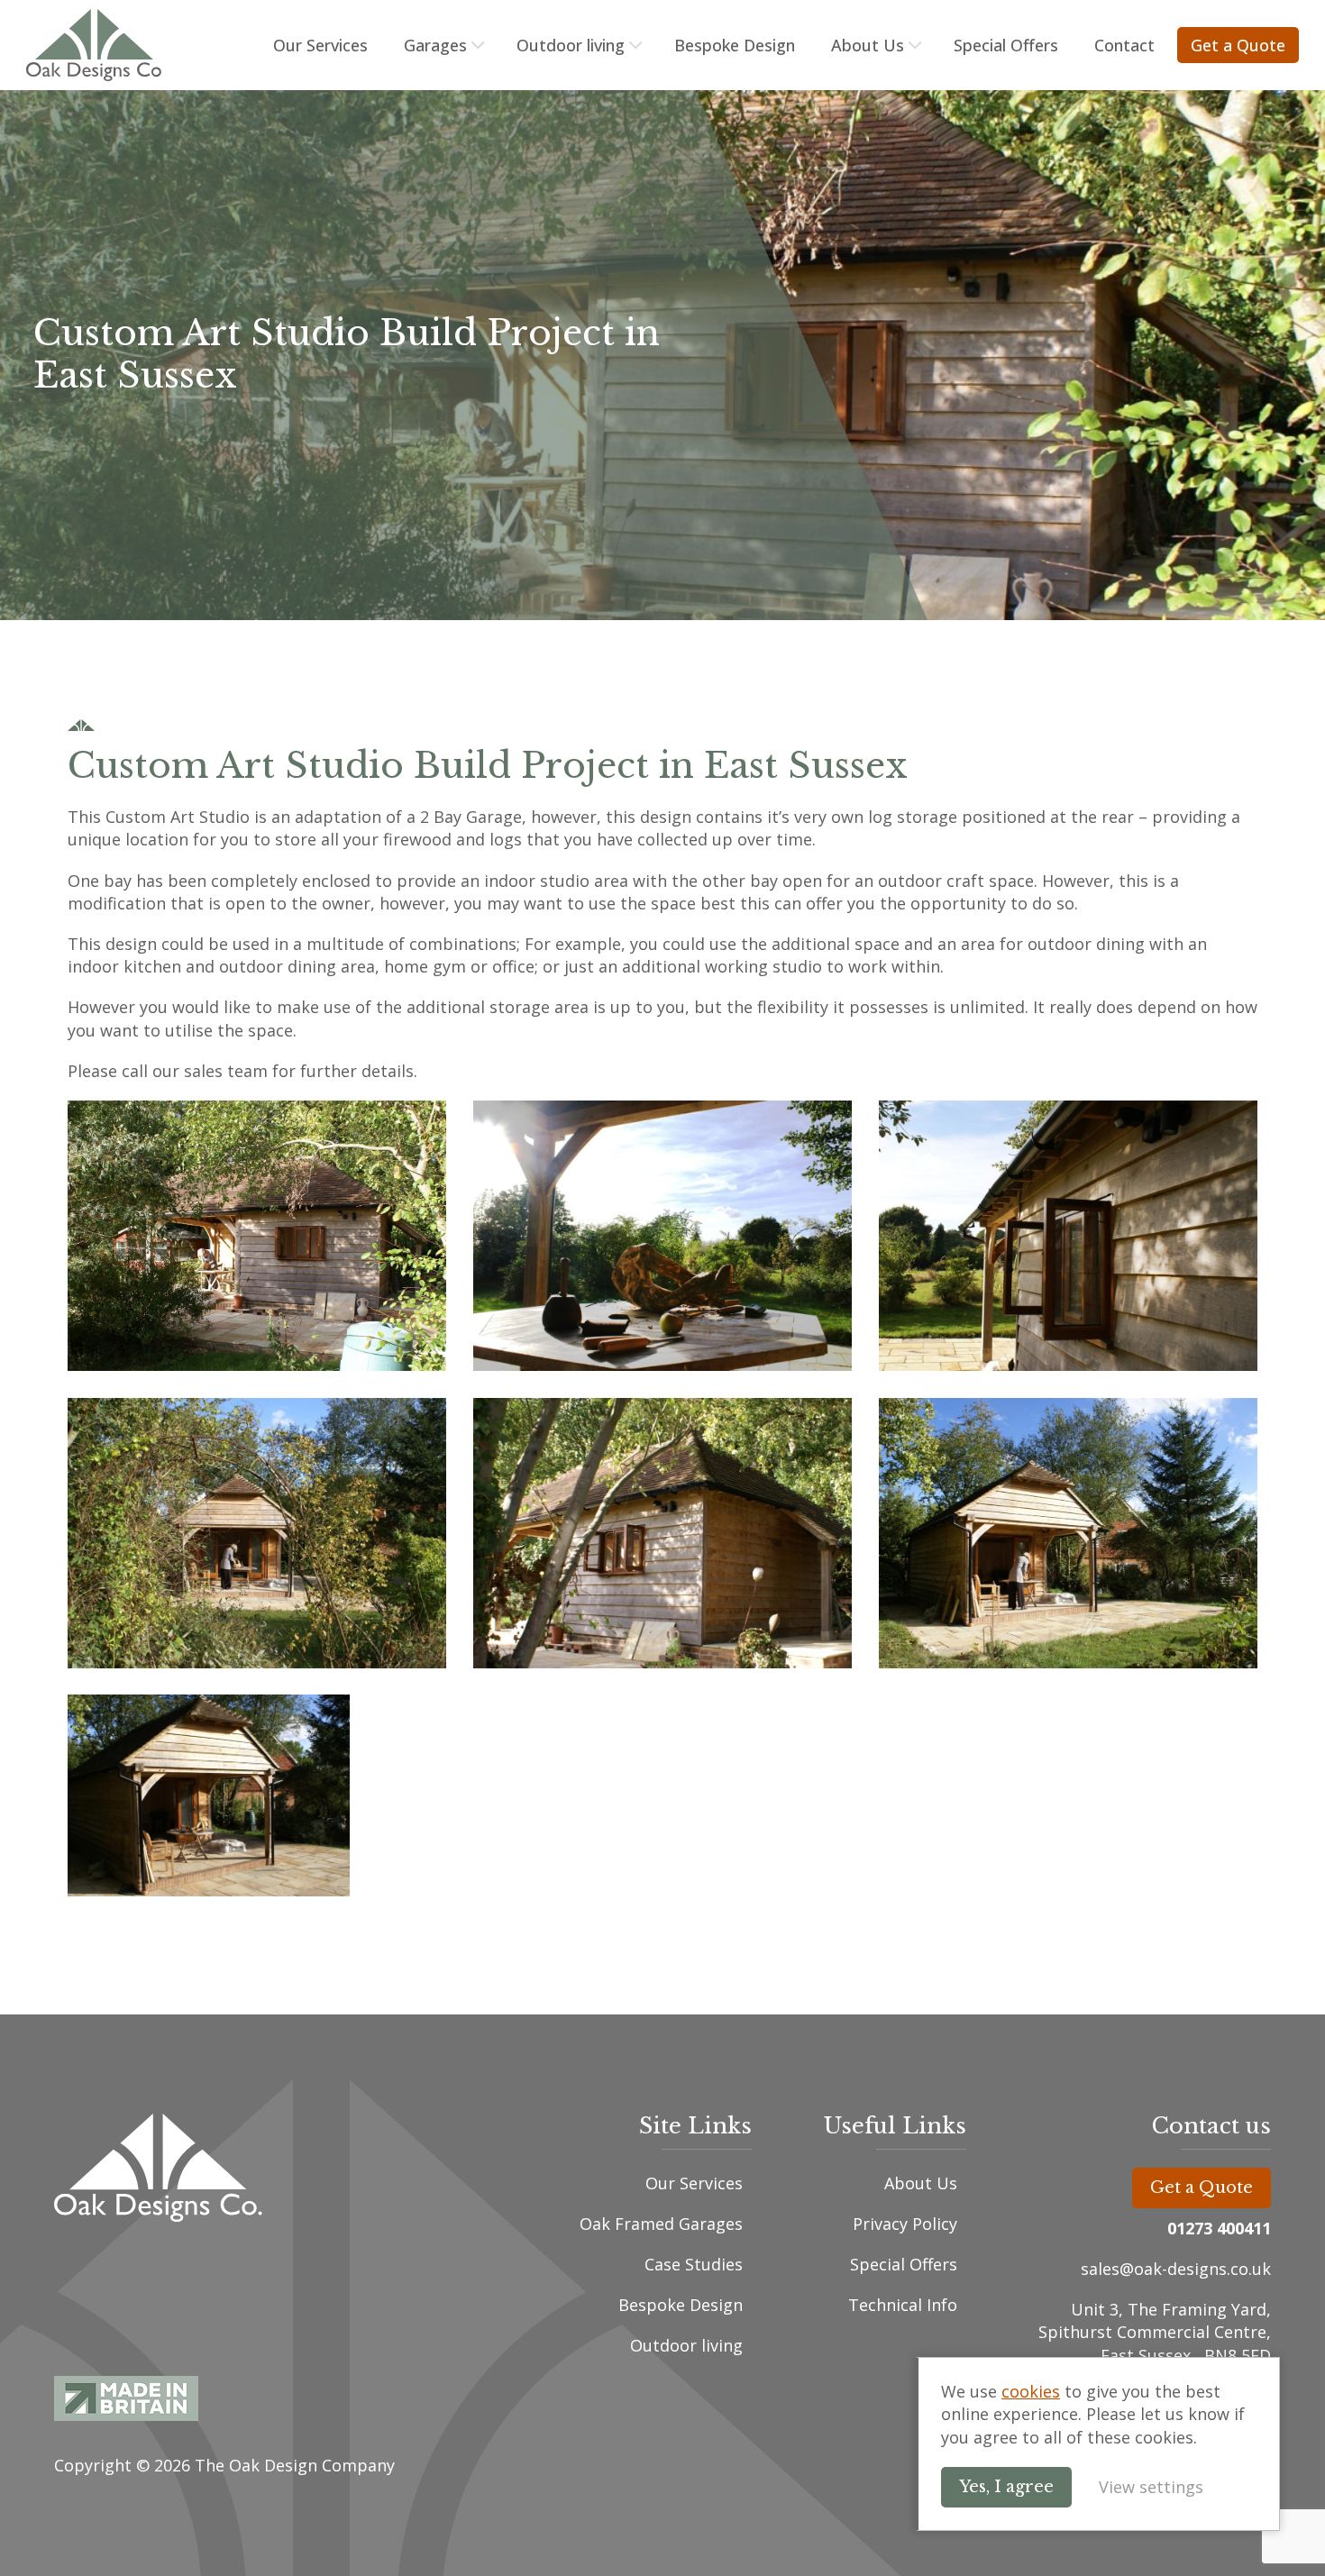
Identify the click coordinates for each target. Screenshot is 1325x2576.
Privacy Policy (905, 2224)
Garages (435, 45)
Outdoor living (571, 45)
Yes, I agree (1006, 2487)
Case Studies (694, 2264)
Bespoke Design (735, 45)
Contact (1124, 45)
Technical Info (903, 2305)
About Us (868, 45)
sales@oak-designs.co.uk (1176, 2269)
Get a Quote (1238, 45)
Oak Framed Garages (661, 2224)
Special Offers (1006, 45)
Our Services (320, 45)
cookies (1031, 2391)
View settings (1151, 2487)
